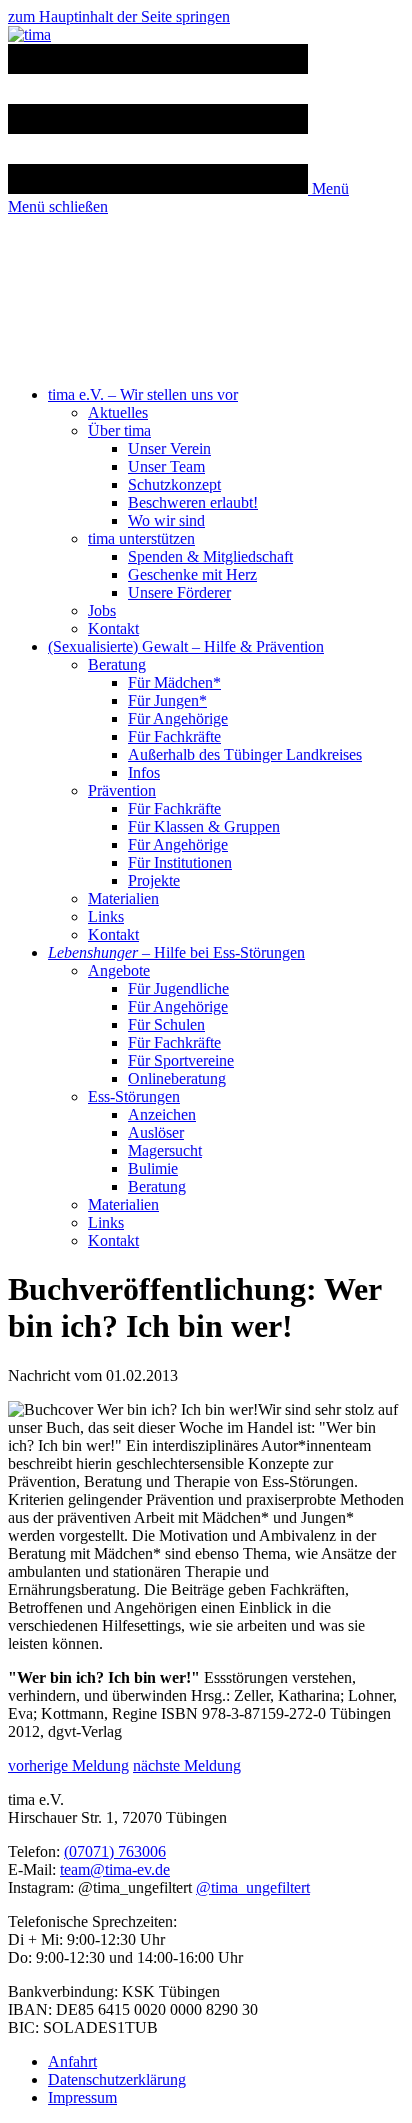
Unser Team (166, 466)
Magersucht (165, 1150)
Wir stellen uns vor (143, 394)
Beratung (117, 664)
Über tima (119, 430)
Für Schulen (166, 1024)
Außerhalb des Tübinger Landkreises (245, 754)
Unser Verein (169, 448)
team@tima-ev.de (115, 1869)
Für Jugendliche (178, 988)
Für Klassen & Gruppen (204, 826)
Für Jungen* (167, 700)
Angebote (119, 970)
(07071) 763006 (115, 1851)
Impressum (82, 2097)
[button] (178, 188)
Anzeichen (162, 1114)
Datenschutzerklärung (117, 2079)
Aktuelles (118, 412)
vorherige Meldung (68, 1765)
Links (106, 916)
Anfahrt (72, 2061)
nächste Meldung (187, 1765)
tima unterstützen (141, 538)
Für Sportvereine (181, 1060)
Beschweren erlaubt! (193, 502)
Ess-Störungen (134, 1096)
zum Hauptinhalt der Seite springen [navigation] (119, 16)
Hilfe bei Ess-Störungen (176, 952)
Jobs (102, 610)
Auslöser (156, 1132)
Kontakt (113, 628)
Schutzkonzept (174, 484)
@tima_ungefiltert (253, 1887)
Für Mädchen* (174, 682)
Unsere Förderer (179, 592)
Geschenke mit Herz (192, 574)
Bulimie (153, 1168)
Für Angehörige (178, 718)
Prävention (122, 790)
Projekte (154, 880)
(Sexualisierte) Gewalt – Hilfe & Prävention (186, 646)
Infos (144, 772)
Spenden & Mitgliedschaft (210, 556)
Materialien (123, 898)
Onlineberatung (177, 1078)
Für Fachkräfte (174, 736)
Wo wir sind (166, 520)
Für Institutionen (180, 862)
